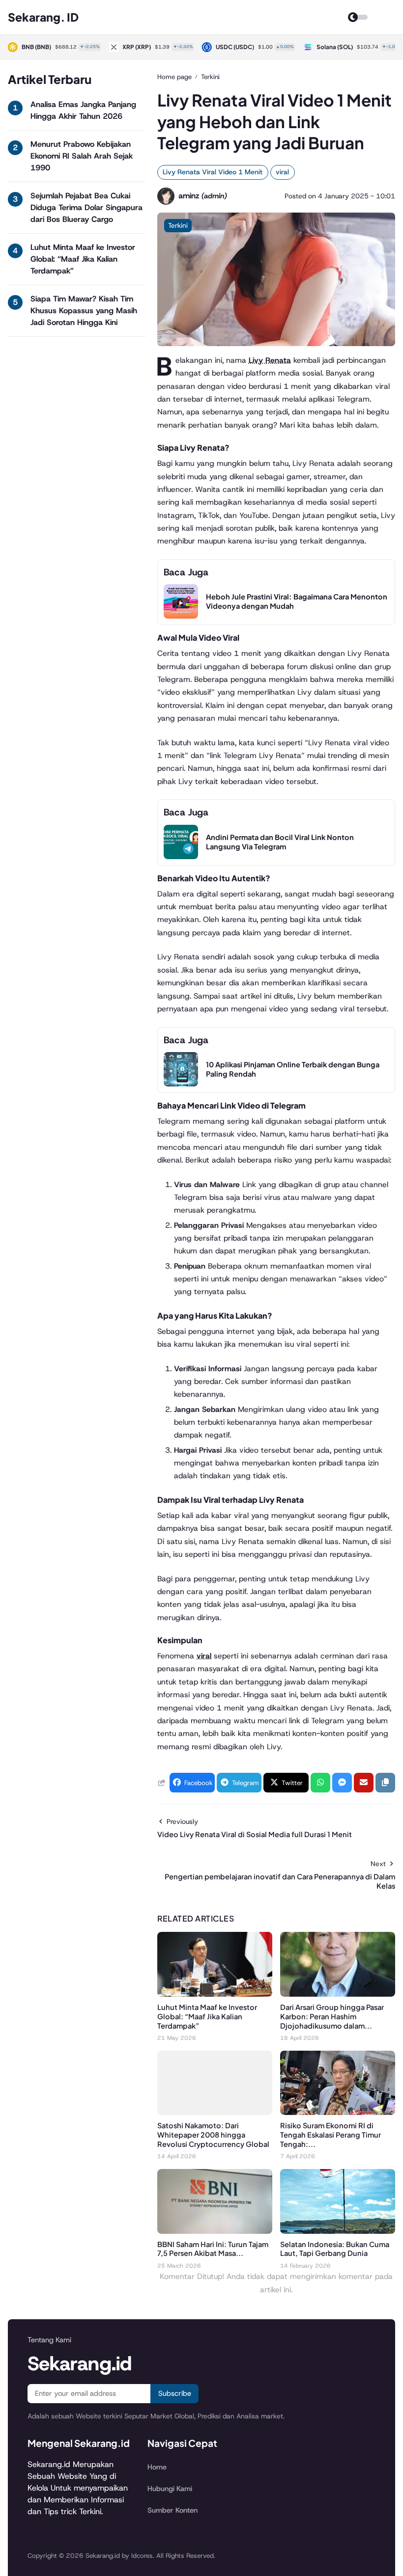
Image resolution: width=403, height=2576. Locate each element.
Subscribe (175, 2393)
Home (157, 2467)
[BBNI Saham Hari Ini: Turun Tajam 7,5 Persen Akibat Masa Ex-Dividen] (215, 2231)
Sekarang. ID (43, 17)
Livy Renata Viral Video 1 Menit (213, 172)
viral (282, 172)
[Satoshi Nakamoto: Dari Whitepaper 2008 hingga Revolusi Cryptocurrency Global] (215, 2112)
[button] (385, 1783)
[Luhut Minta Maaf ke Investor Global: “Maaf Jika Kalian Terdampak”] (215, 1994)
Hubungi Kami (170, 2489)
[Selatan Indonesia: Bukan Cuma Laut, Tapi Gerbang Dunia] (338, 2231)
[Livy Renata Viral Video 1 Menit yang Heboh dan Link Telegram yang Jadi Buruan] (276, 343)
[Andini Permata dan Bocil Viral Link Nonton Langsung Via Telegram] (181, 856)
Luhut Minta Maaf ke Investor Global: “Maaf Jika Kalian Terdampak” (83, 259)
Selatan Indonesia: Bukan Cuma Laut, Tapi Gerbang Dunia (335, 2249)
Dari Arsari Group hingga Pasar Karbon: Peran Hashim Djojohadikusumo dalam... (332, 2016)
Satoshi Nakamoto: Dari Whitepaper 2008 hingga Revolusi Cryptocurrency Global (213, 2135)
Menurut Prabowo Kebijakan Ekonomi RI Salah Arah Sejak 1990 (82, 156)
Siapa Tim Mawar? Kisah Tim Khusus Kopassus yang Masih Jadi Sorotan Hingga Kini (84, 311)
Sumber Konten (173, 2510)
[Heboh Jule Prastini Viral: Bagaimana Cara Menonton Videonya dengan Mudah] (181, 616)
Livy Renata (270, 360)
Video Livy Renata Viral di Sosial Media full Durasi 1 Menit (255, 1834)
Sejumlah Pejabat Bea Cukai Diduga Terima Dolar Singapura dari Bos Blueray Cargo (86, 207)
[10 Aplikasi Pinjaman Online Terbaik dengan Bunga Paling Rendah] (181, 1084)
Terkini (178, 225)
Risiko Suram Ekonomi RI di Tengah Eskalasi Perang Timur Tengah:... (331, 2135)
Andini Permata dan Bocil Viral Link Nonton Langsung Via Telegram (280, 842)
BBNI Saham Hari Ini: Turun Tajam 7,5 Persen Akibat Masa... (213, 2249)
